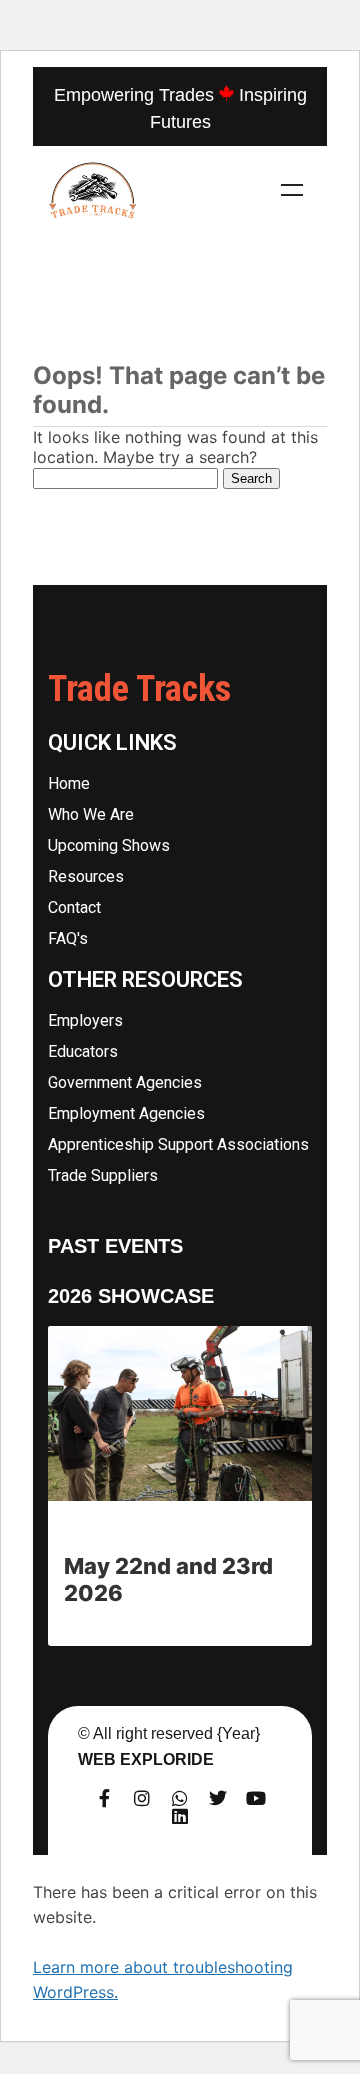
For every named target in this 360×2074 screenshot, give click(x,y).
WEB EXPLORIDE (146, 1759)
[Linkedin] (180, 1816)
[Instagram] (142, 1798)
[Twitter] (218, 1798)
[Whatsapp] (180, 1798)
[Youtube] (256, 1798)
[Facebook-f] (104, 1798)
